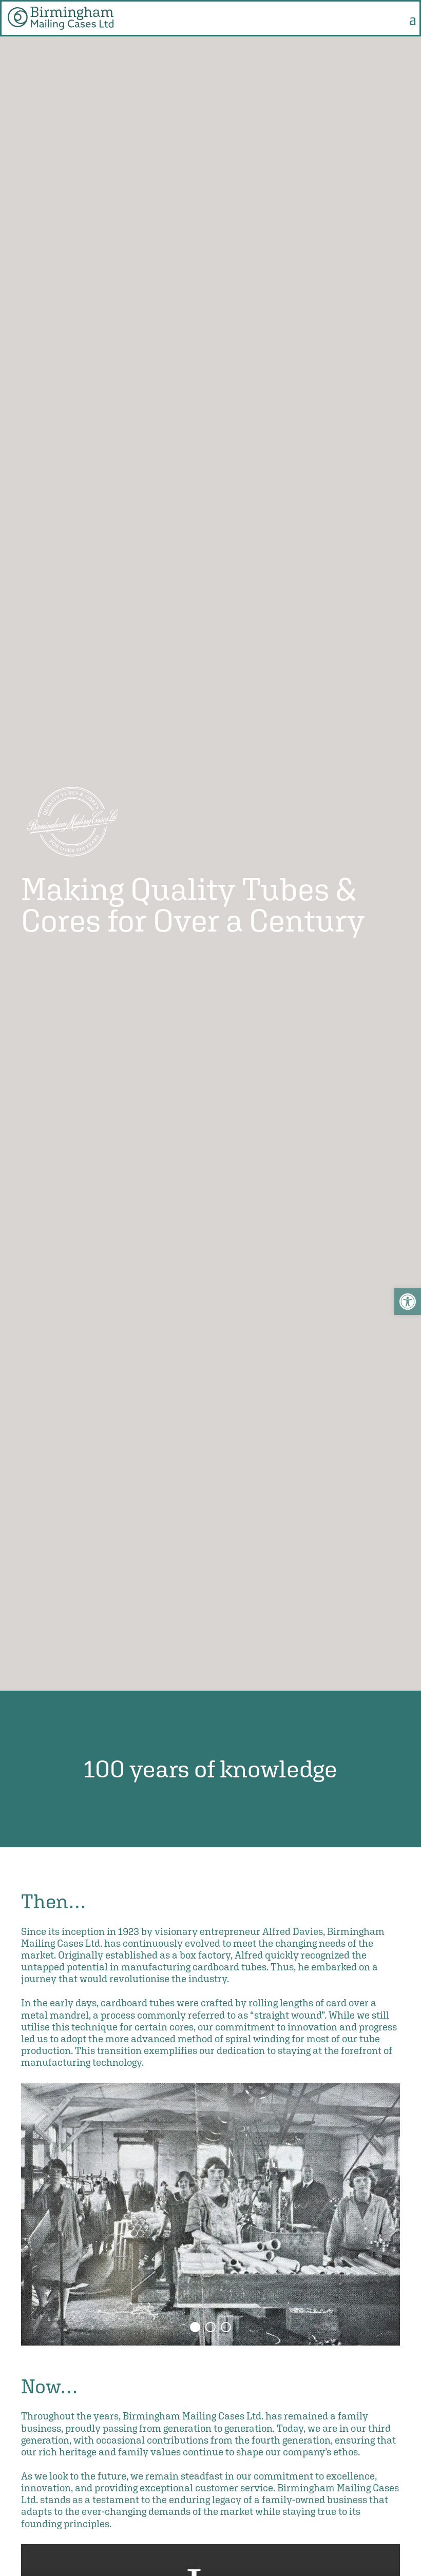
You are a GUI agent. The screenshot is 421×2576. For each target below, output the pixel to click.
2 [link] (210, 2327)
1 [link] (195, 2327)
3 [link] (226, 2327)
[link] (408, 1302)
